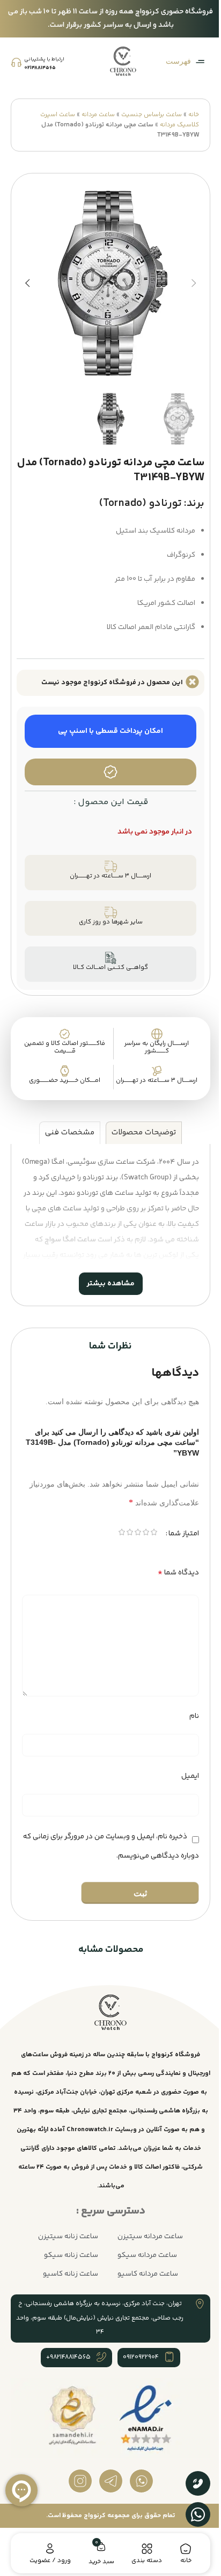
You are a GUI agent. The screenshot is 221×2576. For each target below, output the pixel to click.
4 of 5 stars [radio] (121, 1523)
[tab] (140, 1122)
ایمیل (182, 1766)
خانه (194, 115)
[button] (194, 283)
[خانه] (179, 2549)
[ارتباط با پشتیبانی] (16, 62)
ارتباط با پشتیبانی (44, 59)
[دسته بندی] (142, 2549)
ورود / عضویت (49, 2561)
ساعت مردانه (98, 115)
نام (186, 1706)
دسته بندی (142, 2561)
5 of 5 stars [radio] (113, 1523)
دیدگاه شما (170, 1562)
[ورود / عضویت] (48, 2549)
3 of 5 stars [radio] (130, 1523)
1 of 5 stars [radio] (146, 1523)
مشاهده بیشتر (106, 1273)
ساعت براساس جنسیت (152, 115)
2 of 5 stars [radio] (138, 1523)
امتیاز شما (176, 1523)
